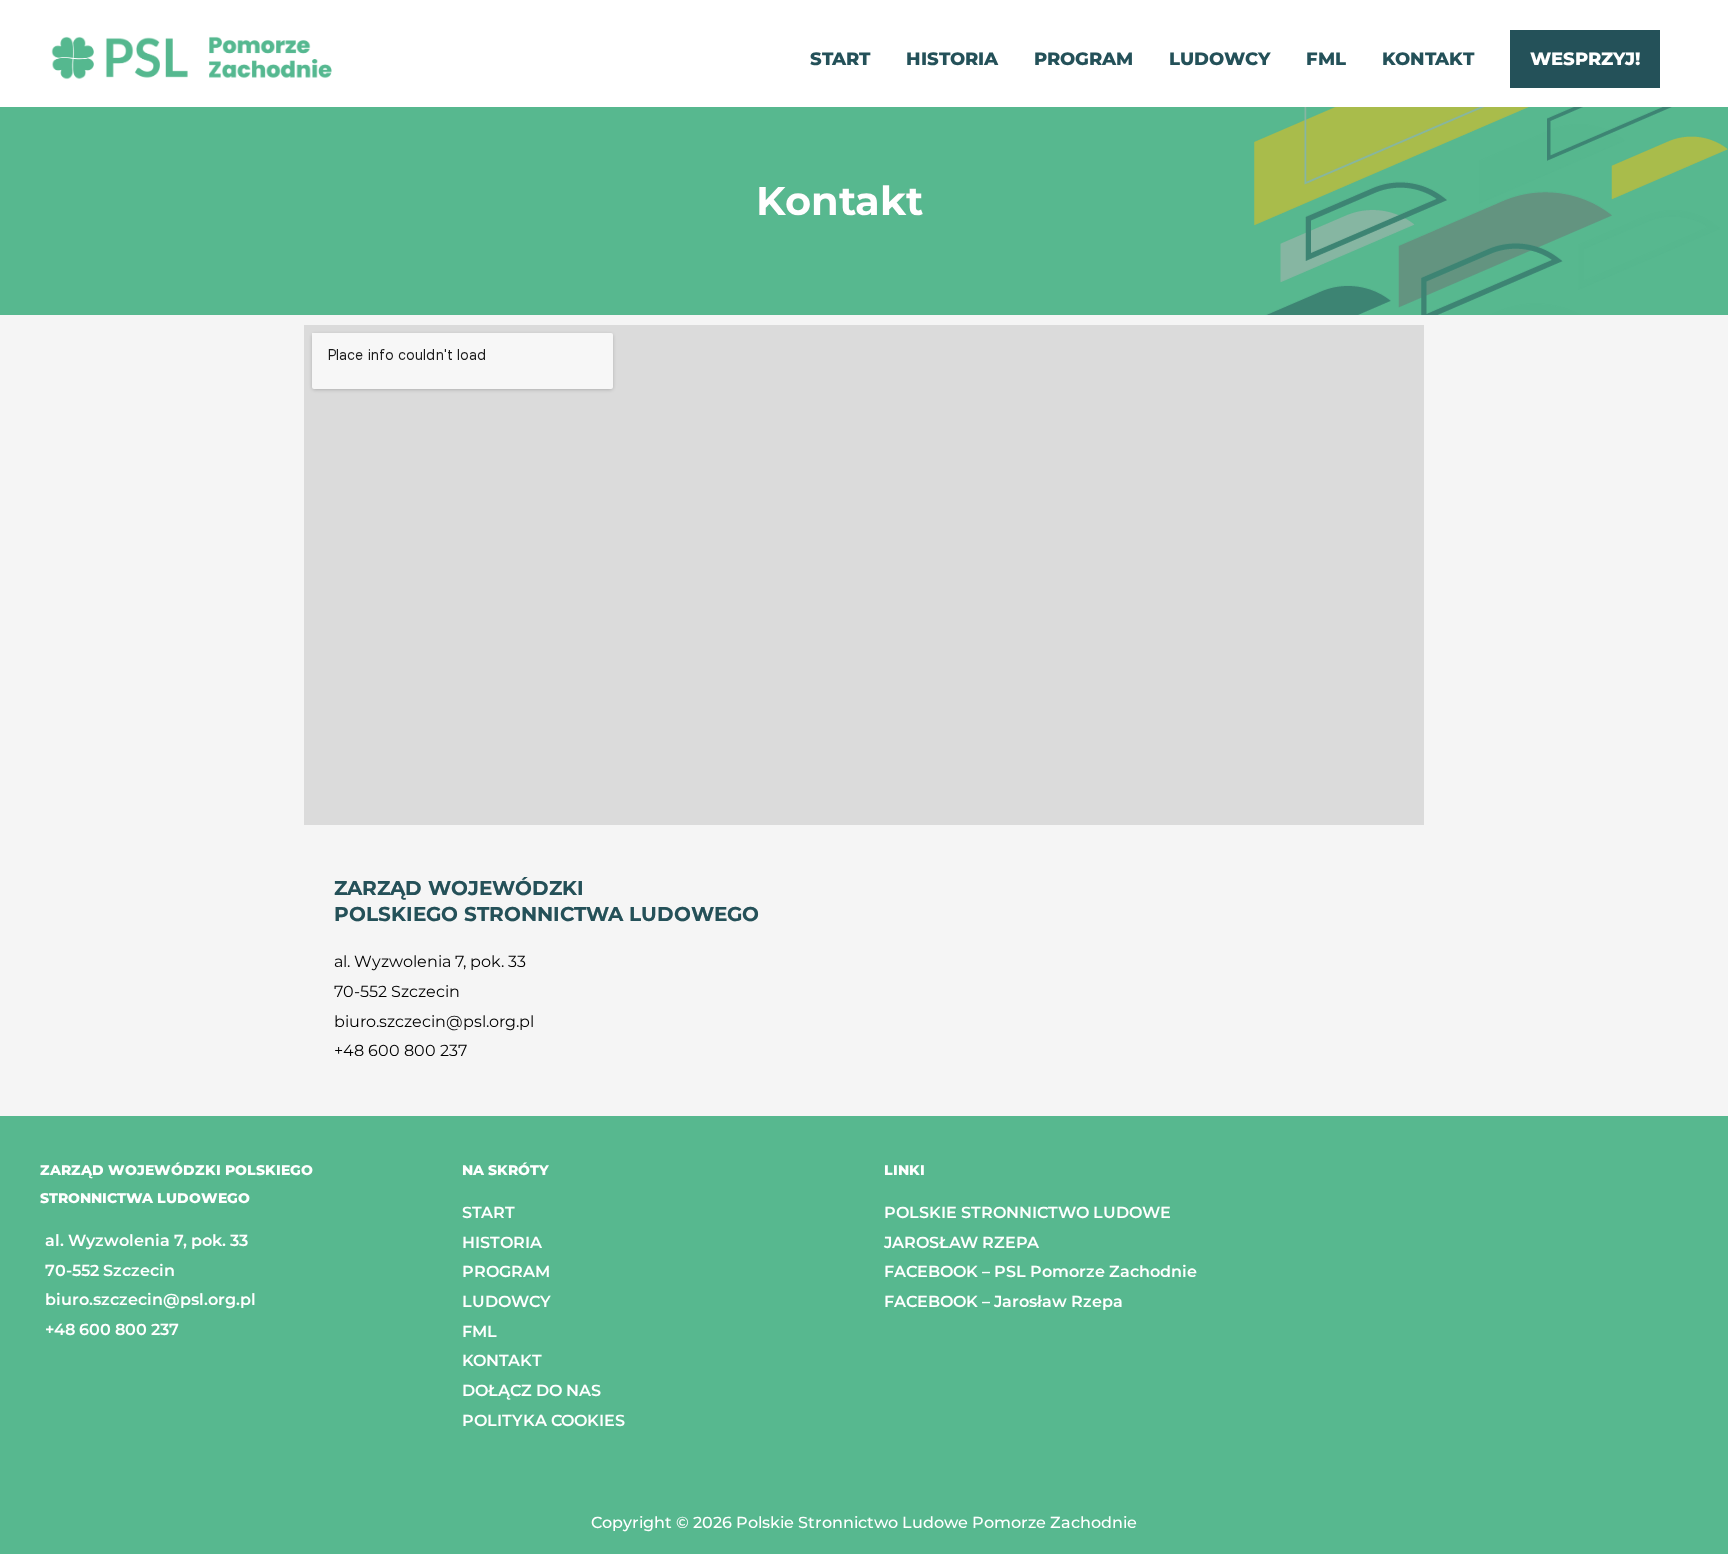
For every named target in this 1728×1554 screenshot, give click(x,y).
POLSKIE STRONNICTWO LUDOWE (1027, 1212)
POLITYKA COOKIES (543, 1420)
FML (479, 1331)
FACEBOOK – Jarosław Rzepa (1003, 1301)
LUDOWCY (506, 1301)
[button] (1585, 59)
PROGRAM (506, 1271)
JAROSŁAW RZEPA (961, 1242)
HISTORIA (502, 1242)
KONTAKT (502, 1360)
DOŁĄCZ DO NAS (531, 1390)
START (488, 1212)
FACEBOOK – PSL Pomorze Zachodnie (1040, 1271)
